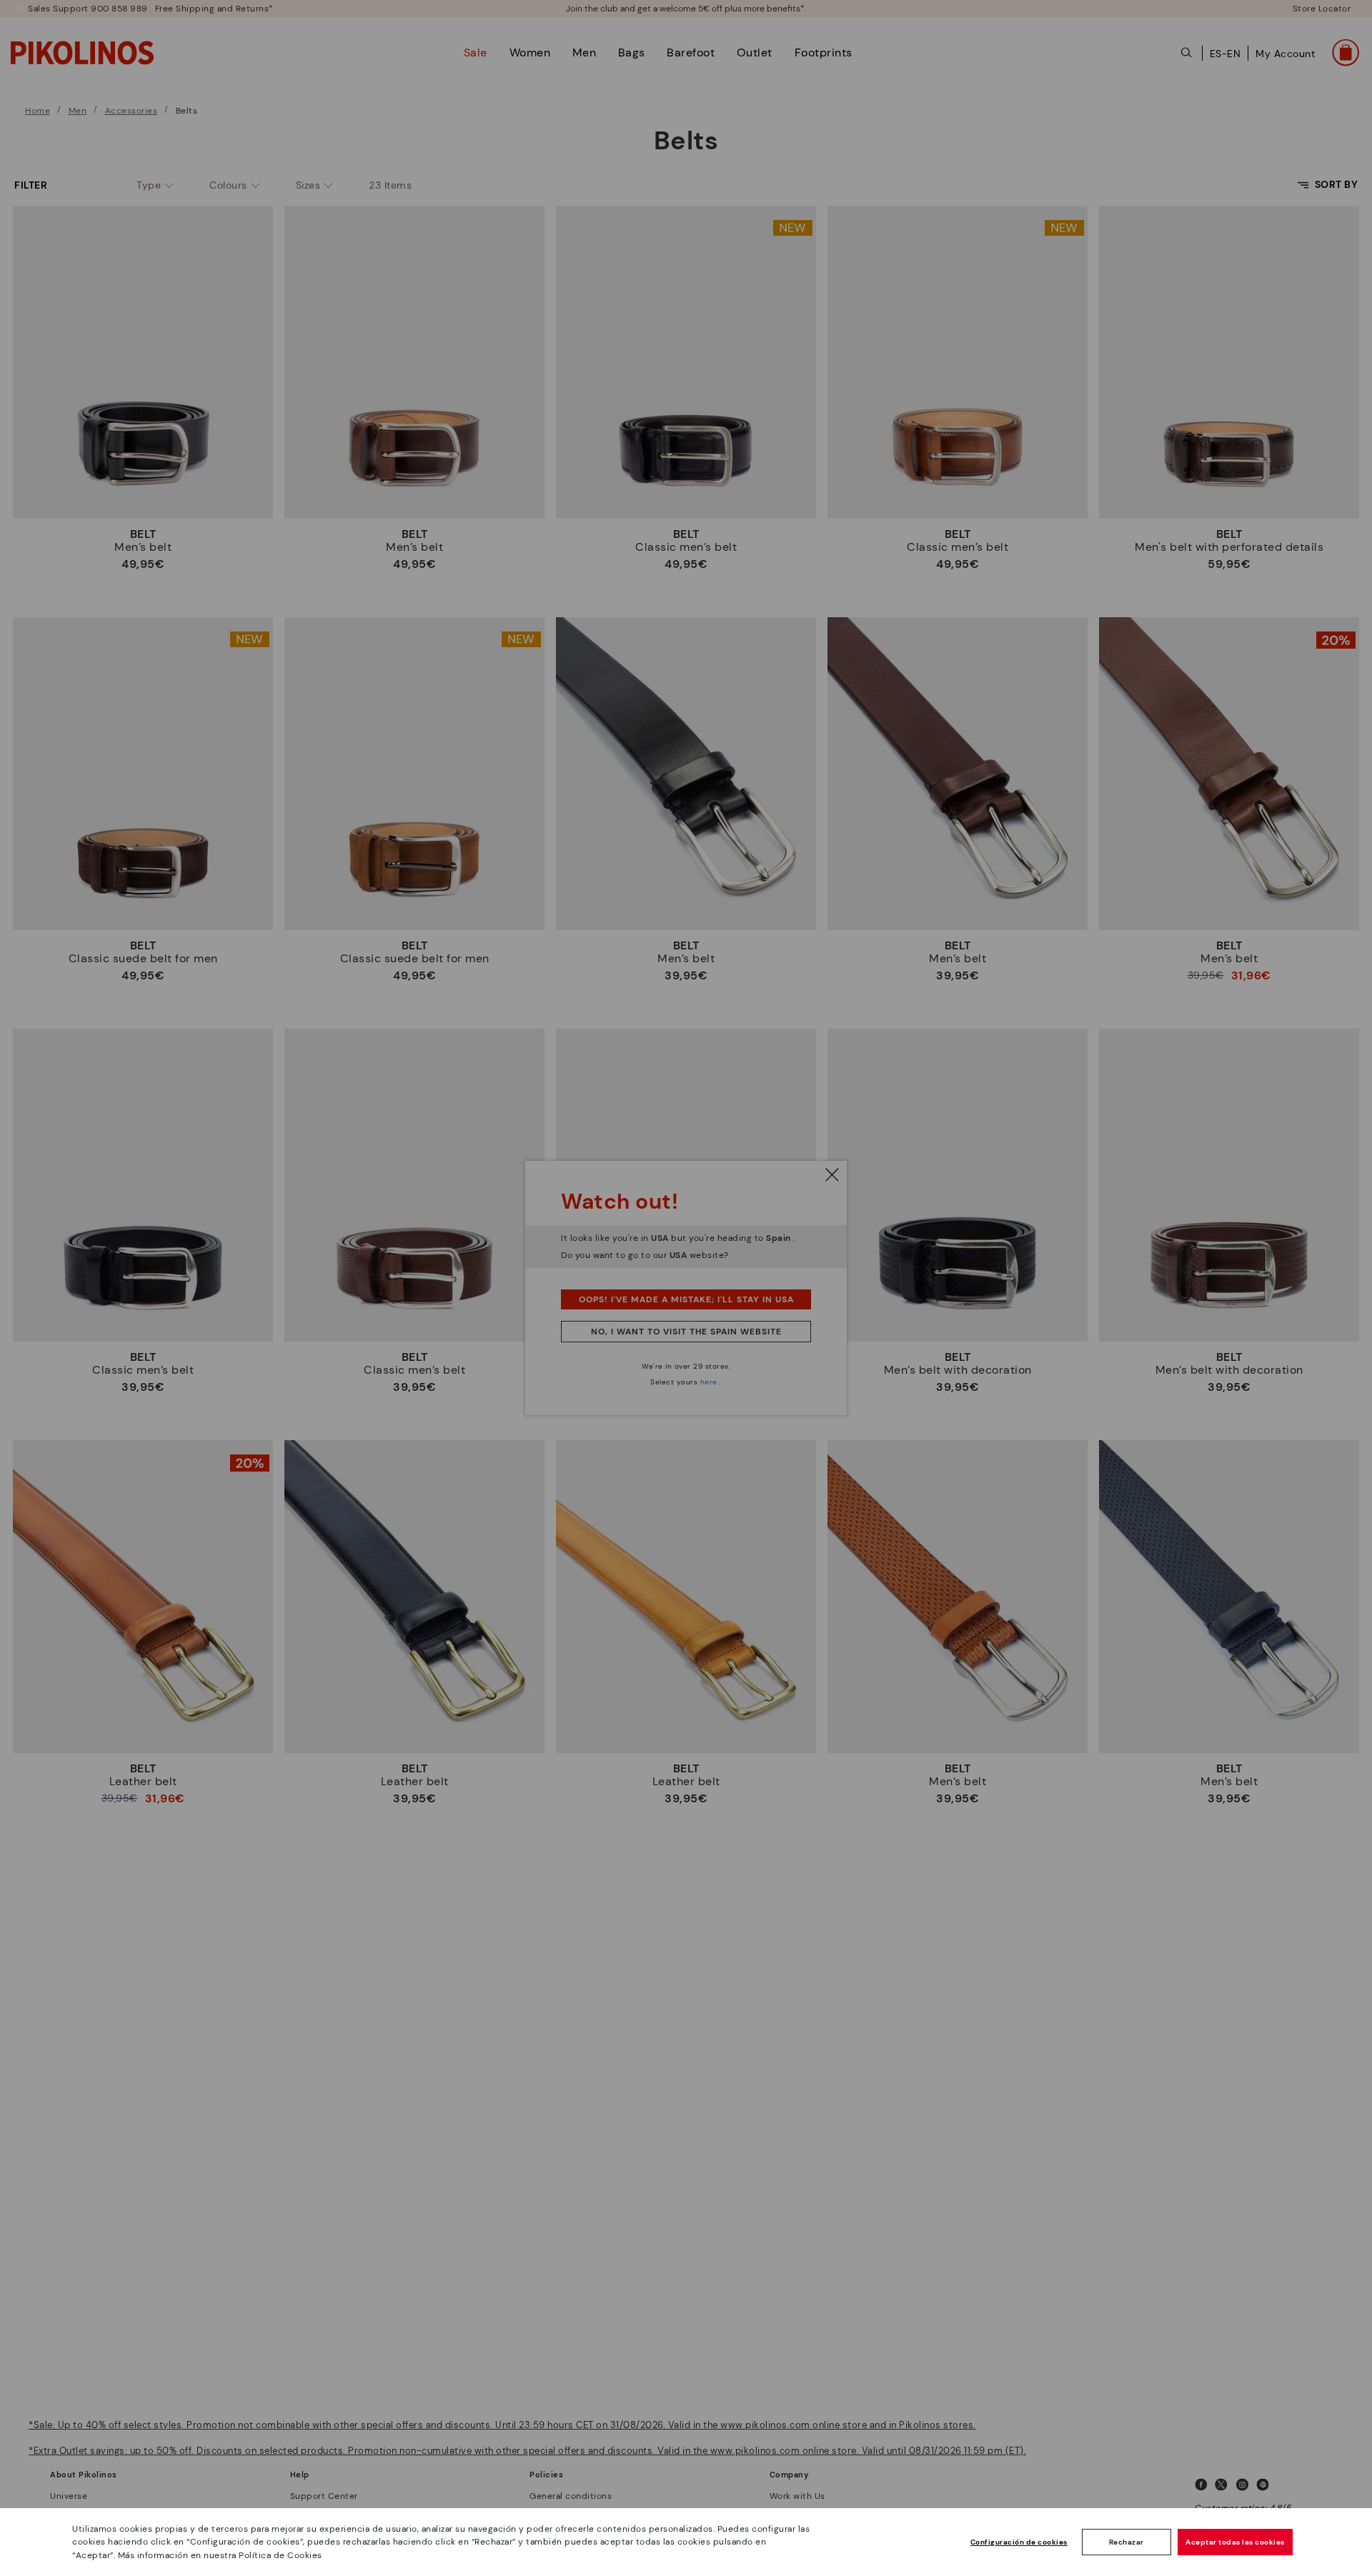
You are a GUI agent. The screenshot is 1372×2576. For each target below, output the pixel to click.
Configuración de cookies (1019, 2542)
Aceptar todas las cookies (1235, 2542)
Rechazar (1127, 2542)
